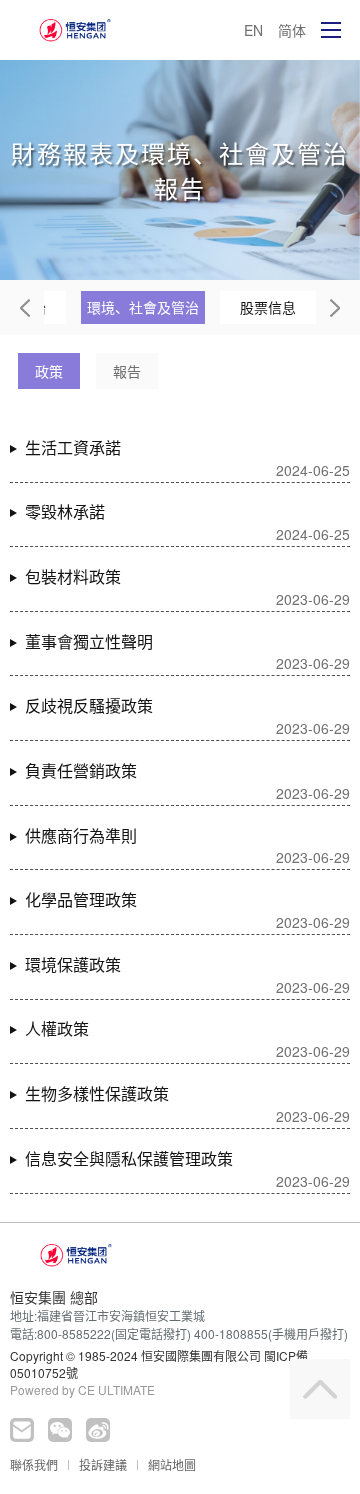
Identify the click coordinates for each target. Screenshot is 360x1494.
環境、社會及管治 (143, 307)
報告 (127, 371)
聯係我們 (34, 1464)
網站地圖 (172, 1464)
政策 (49, 371)
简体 (292, 30)
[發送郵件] (22, 1430)
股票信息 (268, 307)
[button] (25, 308)
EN (253, 30)
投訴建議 (103, 1464)
